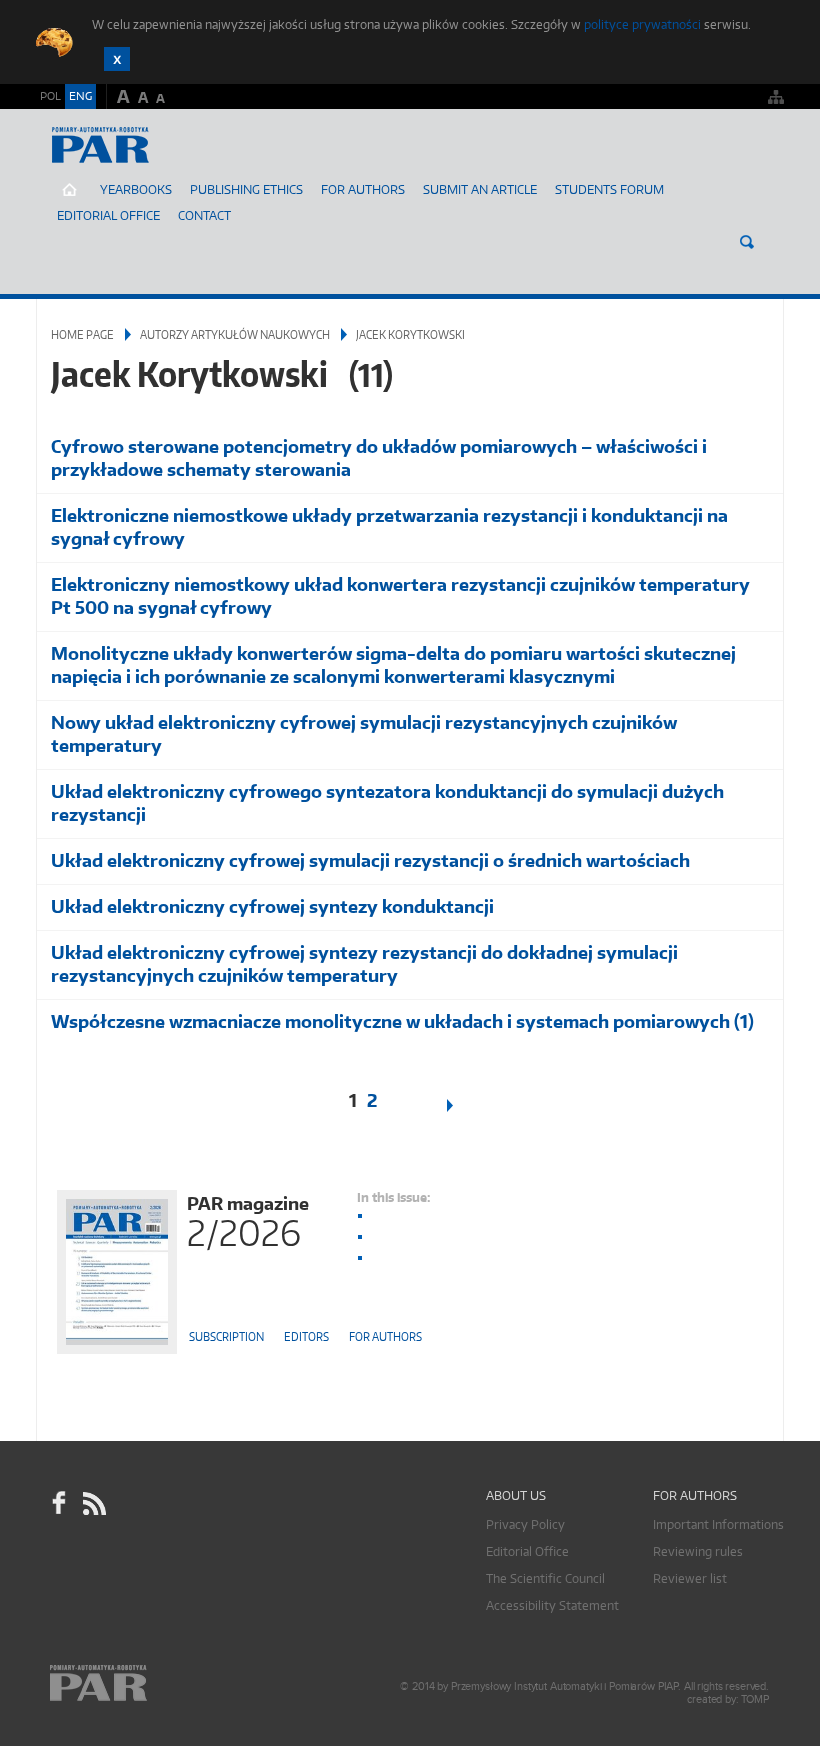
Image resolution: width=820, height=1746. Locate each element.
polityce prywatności (642, 24)
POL (50, 96)
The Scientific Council (545, 1578)
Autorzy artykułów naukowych (235, 334)
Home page (82, 334)
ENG (80, 96)
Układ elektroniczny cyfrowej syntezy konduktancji (272, 906)
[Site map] (776, 96)
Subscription (226, 1336)
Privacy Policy (525, 1524)
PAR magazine (248, 1219)
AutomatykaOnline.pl (154, 165)
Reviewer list (690, 1578)
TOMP (755, 1699)
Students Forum (609, 189)
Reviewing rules (698, 1551)
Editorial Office (108, 215)
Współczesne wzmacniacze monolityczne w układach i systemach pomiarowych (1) (402, 1021)
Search (747, 242)
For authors (385, 1336)
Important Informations (718, 1524)
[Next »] (462, 1105)
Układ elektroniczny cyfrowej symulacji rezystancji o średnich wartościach (370, 860)
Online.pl (156, 1683)
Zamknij (117, 59)
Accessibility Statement (552, 1605)
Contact (204, 215)
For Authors (363, 189)
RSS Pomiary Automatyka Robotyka (93, 1504)
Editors (306, 1336)
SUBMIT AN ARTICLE (480, 189)
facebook (59, 1504)
